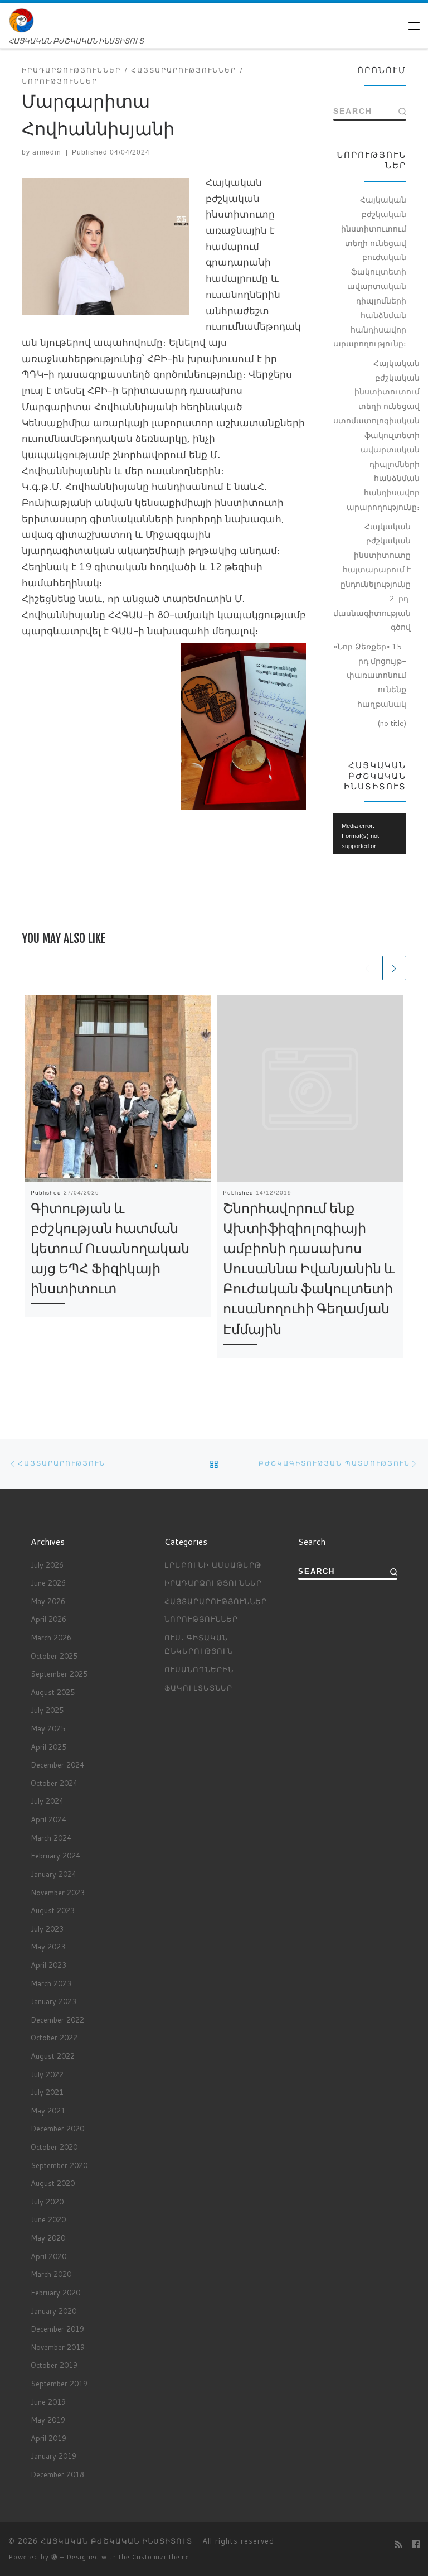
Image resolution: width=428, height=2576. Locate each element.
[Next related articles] (394, 968)
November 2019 (58, 2347)
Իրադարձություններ (213, 1583)
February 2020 (55, 2293)
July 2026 (47, 1565)
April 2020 (48, 2256)
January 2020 (53, 2311)
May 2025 (48, 1728)
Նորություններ (201, 1619)
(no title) (392, 723)
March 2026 (51, 1638)
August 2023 (53, 1910)
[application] (370, 833)
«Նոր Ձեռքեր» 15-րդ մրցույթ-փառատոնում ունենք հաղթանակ (370, 675)
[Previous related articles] (368, 968)
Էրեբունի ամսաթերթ (213, 1565)
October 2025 (54, 1656)
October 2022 (54, 2038)
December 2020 (57, 2129)
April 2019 (48, 2438)
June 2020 (48, 2219)
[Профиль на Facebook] (416, 2544)
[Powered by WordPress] (55, 2557)
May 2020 (48, 2238)
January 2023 (53, 2001)
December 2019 (57, 2329)
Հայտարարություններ (216, 1601)
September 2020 (59, 2165)
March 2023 (51, 1983)
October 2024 (54, 1783)
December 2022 (57, 2020)
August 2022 (53, 2056)
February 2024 (55, 1856)
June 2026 (48, 1583)
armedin (47, 152)
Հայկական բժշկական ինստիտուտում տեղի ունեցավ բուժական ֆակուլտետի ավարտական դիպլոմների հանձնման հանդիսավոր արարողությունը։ (370, 271)
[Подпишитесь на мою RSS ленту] (398, 2544)
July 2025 (47, 1710)
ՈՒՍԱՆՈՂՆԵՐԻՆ (199, 1669)
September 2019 (59, 2384)
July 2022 (47, 2074)
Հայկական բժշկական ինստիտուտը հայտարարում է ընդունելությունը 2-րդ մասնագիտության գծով (372, 577)
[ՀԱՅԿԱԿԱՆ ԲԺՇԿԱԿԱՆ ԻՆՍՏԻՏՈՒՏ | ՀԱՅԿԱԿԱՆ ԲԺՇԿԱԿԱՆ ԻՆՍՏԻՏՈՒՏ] (21, 20)
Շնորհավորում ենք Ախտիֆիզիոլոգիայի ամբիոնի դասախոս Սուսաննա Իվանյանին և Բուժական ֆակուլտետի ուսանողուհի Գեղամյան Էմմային (309, 1268)
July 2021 (47, 2092)
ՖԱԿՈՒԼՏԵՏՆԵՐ (198, 1688)
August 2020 (53, 2183)
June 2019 (48, 2402)
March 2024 (51, 1838)
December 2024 (57, 1765)
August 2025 (53, 1692)
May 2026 (48, 1601)
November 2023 (58, 1893)
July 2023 (47, 1929)
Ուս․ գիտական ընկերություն (199, 1644)
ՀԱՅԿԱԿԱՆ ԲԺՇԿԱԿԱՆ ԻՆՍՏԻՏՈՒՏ (116, 2541)
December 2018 (57, 2474)
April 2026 (48, 1619)
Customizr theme (161, 2557)
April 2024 (48, 1819)
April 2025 (48, 1747)
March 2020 (51, 2274)
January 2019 (53, 2456)
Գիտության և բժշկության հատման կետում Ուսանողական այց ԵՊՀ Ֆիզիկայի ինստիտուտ (110, 1248)
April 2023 (48, 1965)
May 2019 (48, 2420)
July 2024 (47, 1801)
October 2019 (54, 2365)
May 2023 (48, 1947)
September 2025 (59, 1674)
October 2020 (54, 2147)
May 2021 (48, 2111)
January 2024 (53, 1874)
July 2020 (47, 2202)
